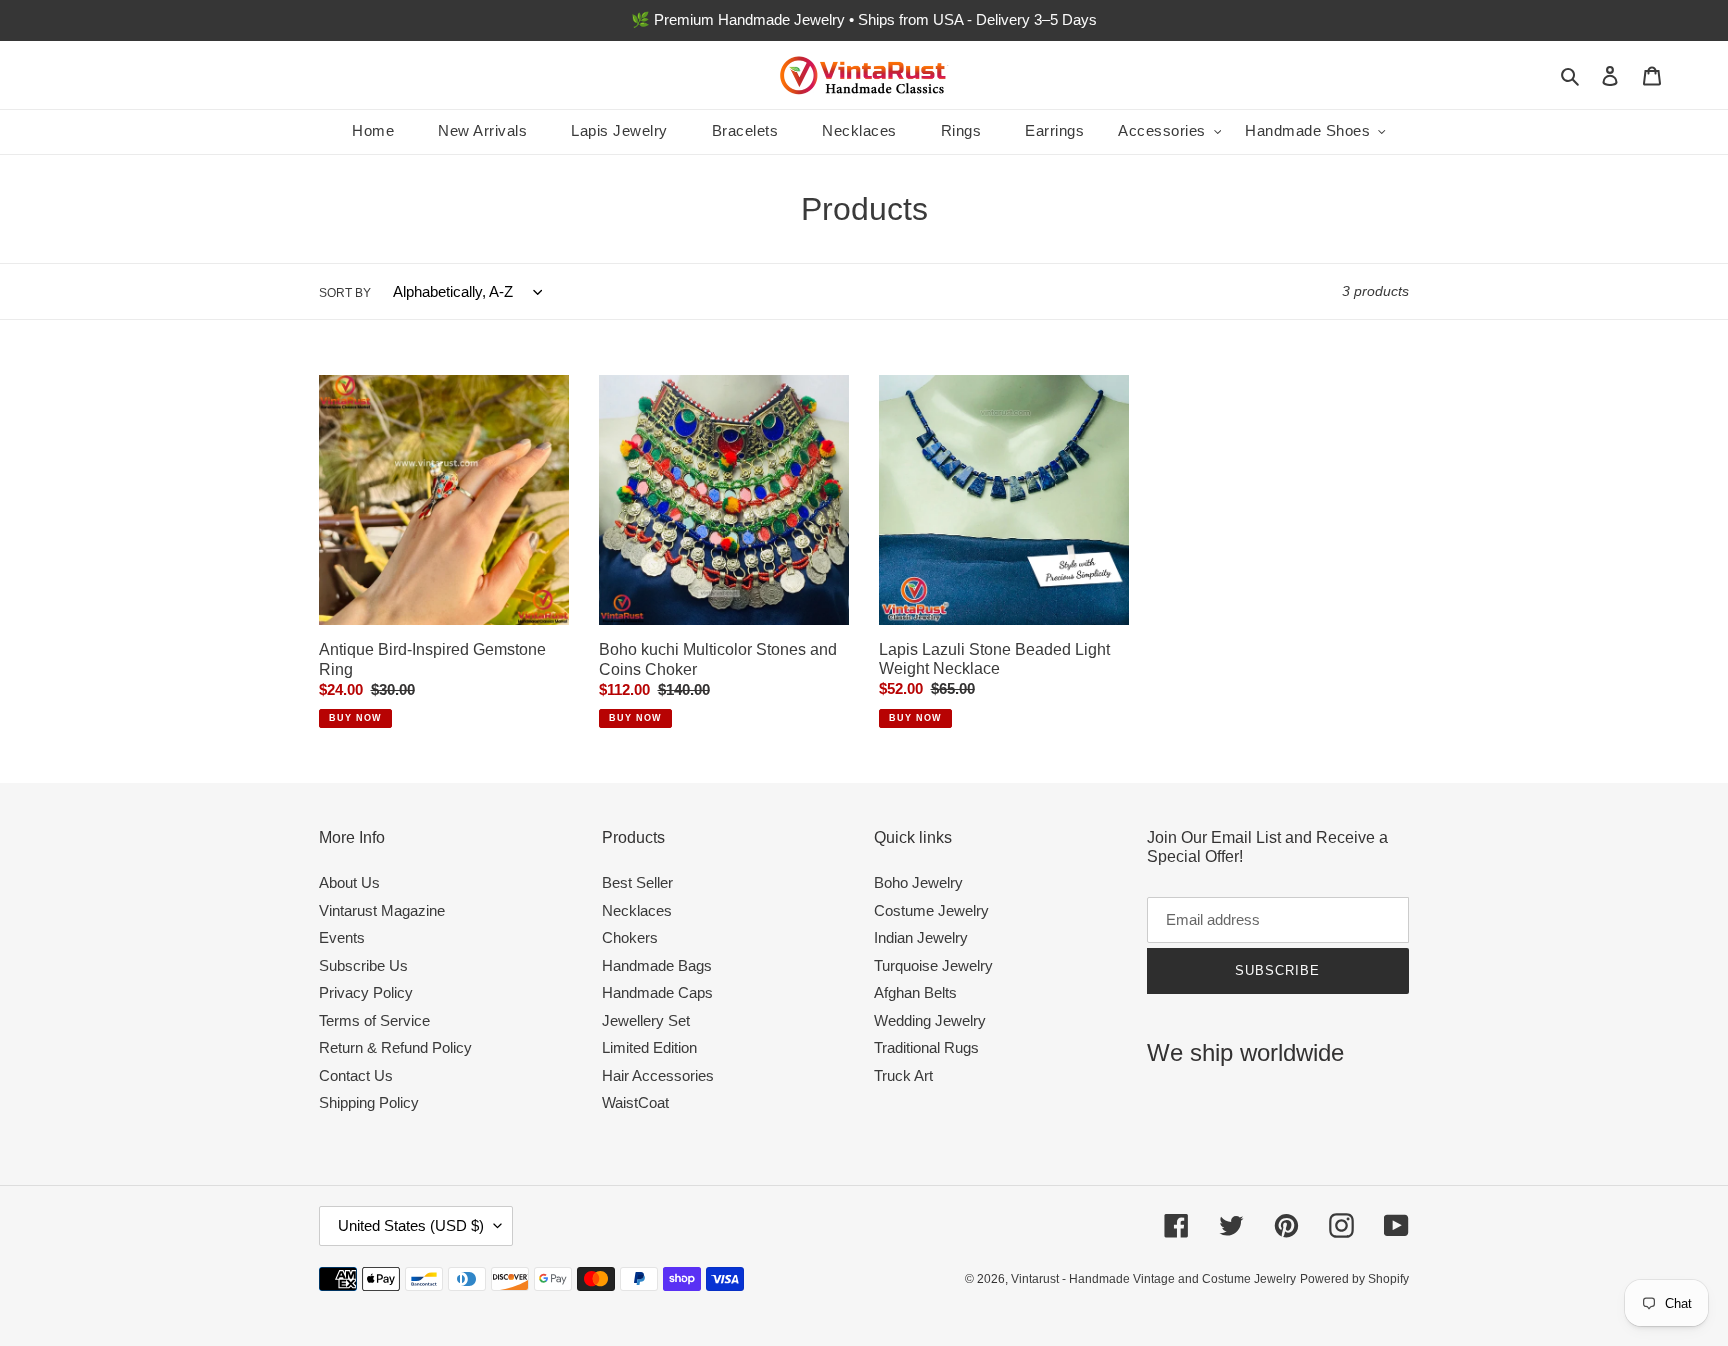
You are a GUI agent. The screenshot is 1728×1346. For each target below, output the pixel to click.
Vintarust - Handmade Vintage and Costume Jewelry (1153, 1279)
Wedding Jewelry (930, 1020)
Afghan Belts (915, 992)
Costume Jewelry (931, 910)
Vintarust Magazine (382, 910)
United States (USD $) (411, 1225)
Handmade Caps (657, 992)
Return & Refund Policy (395, 1047)
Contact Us (356, 1075)
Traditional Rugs (926, 1047)
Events (342, 937)
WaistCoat (635, 1102)
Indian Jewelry (921, 937)
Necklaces (637, 910)
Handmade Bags (657, 965)
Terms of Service (374, 1020)
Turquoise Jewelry (933, 965)
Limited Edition (649, 1047)
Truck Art (903, 1075)
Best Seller (637, 882)
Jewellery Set (646, 1020)
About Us (349, 882)
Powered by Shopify (1354, 1279)
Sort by (345, 293)
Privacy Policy (366, 992)
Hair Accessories (658, 1075)
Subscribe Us (363, 965)
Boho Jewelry (918, 882)
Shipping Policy (369, 1102)
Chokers (630, 937)
